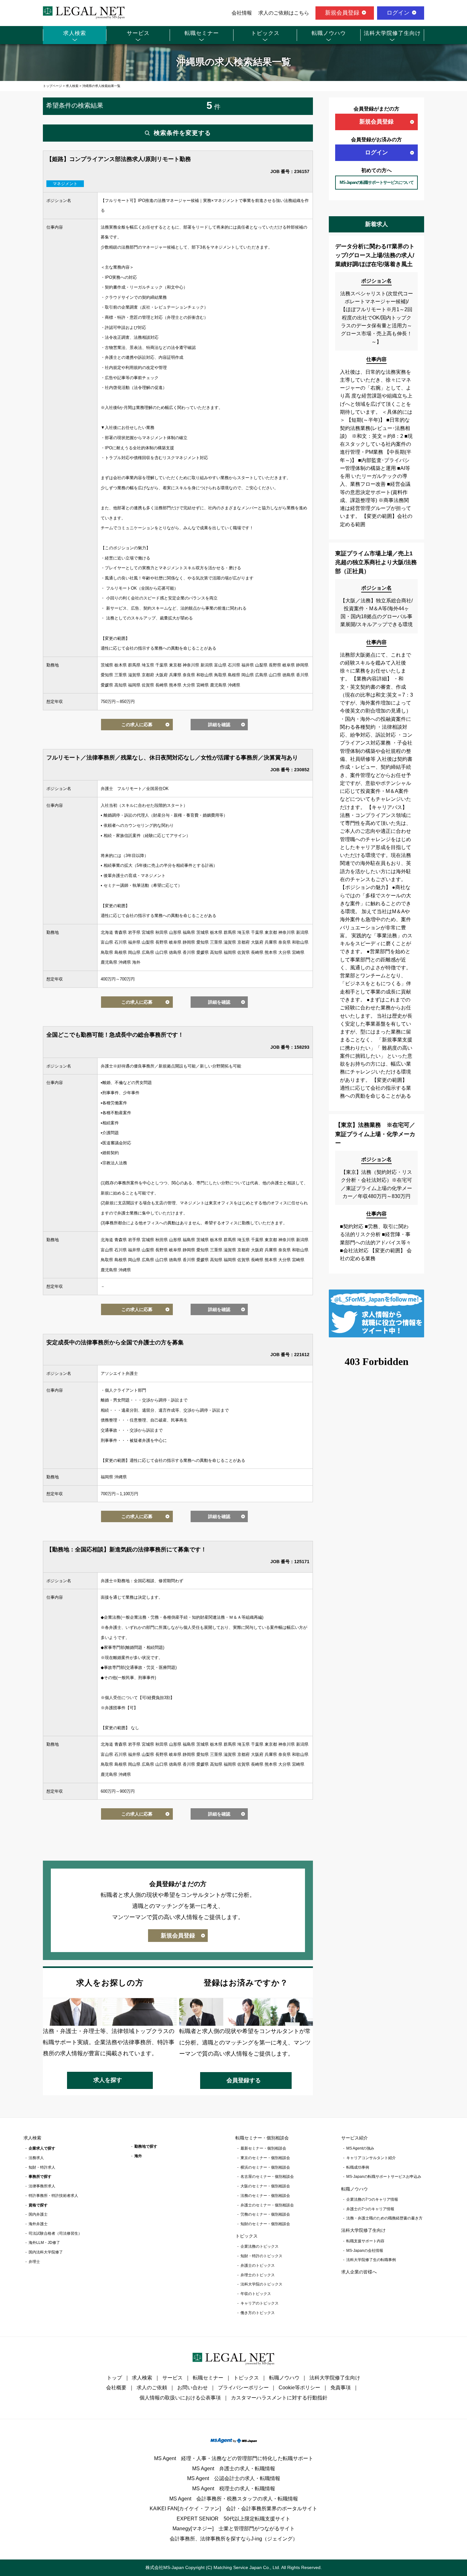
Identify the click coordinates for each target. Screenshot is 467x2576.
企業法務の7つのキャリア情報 (372, 2199)
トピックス (265, 33)
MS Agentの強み (360, 2148)
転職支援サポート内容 (365, 2241)
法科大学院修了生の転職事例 (371, 2260)
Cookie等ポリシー (299, 2388)
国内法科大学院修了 (46, 2252)
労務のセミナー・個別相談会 (265, 2214)
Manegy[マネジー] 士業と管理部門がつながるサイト (234, 2529)
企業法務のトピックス (260, 2246)
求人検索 (75, 33)
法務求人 (36, 2158)
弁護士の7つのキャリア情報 (370, 2209)
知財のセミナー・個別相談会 (265, 2224)
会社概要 (116, 2388)
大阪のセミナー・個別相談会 (265, 2186)
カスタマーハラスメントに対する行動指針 (279, 2398)
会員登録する (244, 2080)
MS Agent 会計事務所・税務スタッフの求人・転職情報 (234, 2499)
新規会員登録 (342, 13)
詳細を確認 (219, 725)
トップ (114, 2378)
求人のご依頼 (152, 2388)
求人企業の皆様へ (359, 2272)
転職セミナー (202, 33)
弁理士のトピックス (258, 2275)
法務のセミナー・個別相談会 (265, 2196)
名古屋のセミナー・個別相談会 (267, 2177)
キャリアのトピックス (260, 2303)
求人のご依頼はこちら (284, 13)
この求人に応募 (137, 725)
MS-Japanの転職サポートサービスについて (377, 182)
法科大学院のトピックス (261, 2284)
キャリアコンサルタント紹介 (371, 2158)
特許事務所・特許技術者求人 (53, 2196)
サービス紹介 (355, 2138)
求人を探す (108, 2080)
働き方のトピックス (258, 2313)
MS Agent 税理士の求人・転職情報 (234, 2489)
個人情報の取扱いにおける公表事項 (180, 2398)
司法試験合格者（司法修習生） (55, 2233)
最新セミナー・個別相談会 (263, 2148)
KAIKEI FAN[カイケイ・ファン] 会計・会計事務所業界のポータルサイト (233, 2509)
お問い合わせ (193, 2388)
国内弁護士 (38, 2214)
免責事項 (341, 2388)
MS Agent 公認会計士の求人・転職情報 (234, 2478)
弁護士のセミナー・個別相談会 (267, 2205)
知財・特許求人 (42, 2167)
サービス (138, 33)
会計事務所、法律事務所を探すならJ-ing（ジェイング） (234, 2539)
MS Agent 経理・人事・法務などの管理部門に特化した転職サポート (234, 2458)
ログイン (398, 13)
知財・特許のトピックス (261, 2256)
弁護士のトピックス (258, 2265)
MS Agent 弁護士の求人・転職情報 (234, 2469)
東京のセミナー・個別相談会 (265, 2158)
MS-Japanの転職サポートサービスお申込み (384, 2177)
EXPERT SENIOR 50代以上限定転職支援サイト (233, 2519)
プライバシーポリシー (243, 2388)
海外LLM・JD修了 (44, 2243)
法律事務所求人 (42, 2186)
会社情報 (242, 13)
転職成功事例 (358, 2167)
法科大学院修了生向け (392, 33)
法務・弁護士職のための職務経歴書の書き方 (384, 2218)
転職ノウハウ (329, 33)
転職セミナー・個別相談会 (262, 2138)
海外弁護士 (38, 2224)
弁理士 (34, 2262)
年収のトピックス (256, 2294)
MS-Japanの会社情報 (365, 2251)
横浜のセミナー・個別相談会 (265, 2167)
